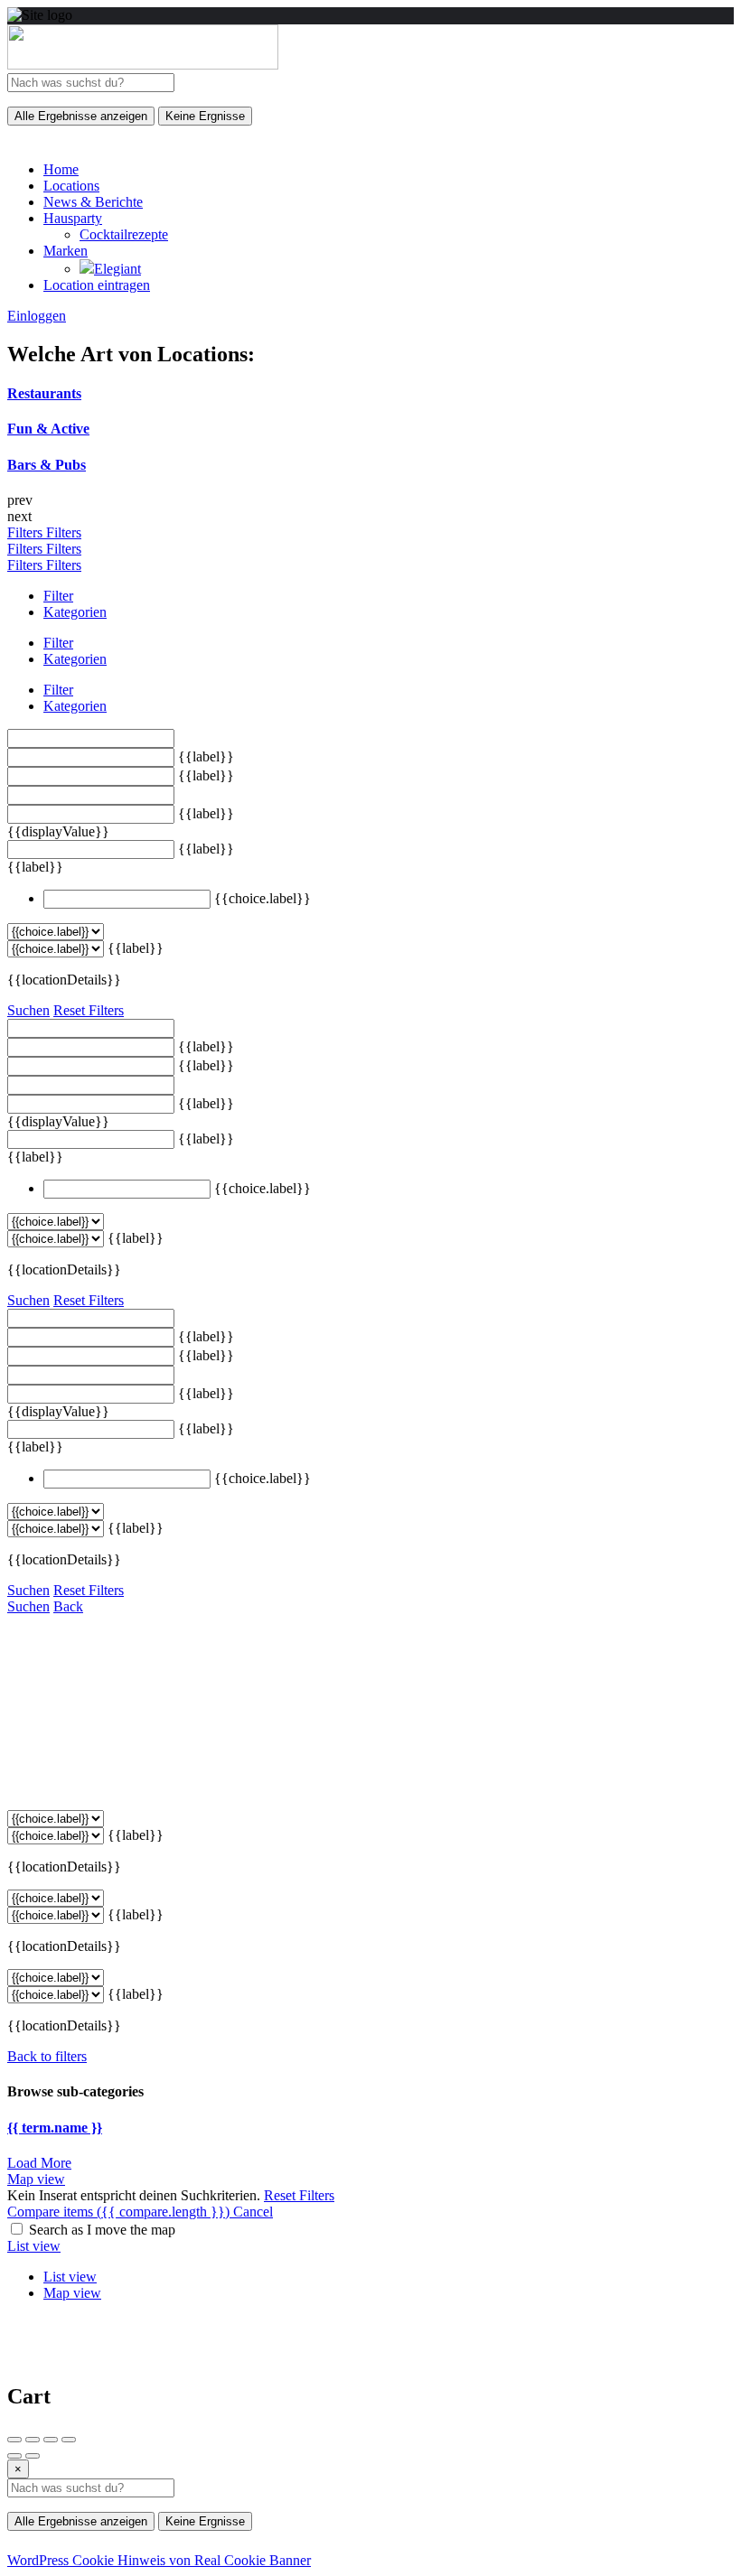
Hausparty (73, 218)
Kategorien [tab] (75, 612)
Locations (71, 186)
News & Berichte (93, 202)
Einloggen (37, 316)
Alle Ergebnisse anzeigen (81, 116)
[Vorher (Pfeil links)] (14, 2456)
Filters (27, 532)
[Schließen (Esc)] (14, 2440)
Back (68, 1606)
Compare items (118, 2212)
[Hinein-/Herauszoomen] (69, 2440)
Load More (39, 2163)
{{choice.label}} (263, 898)
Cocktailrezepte (124, 234)
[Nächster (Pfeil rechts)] (33, 2456)
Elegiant (117, 269)
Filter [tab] (58, 596)
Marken (66, 251)
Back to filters (47, 2056)
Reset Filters (89, 1010)
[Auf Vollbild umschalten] (51, 2440)
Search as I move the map (102, 2230)
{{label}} (206, 756)
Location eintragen (97, 285)
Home (61, 169)
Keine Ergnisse (205, 116)
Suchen (28, 1010)
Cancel (253, 2212)
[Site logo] (143, 65)
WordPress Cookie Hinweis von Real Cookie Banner (159, 2560)
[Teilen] (33, 2440)
